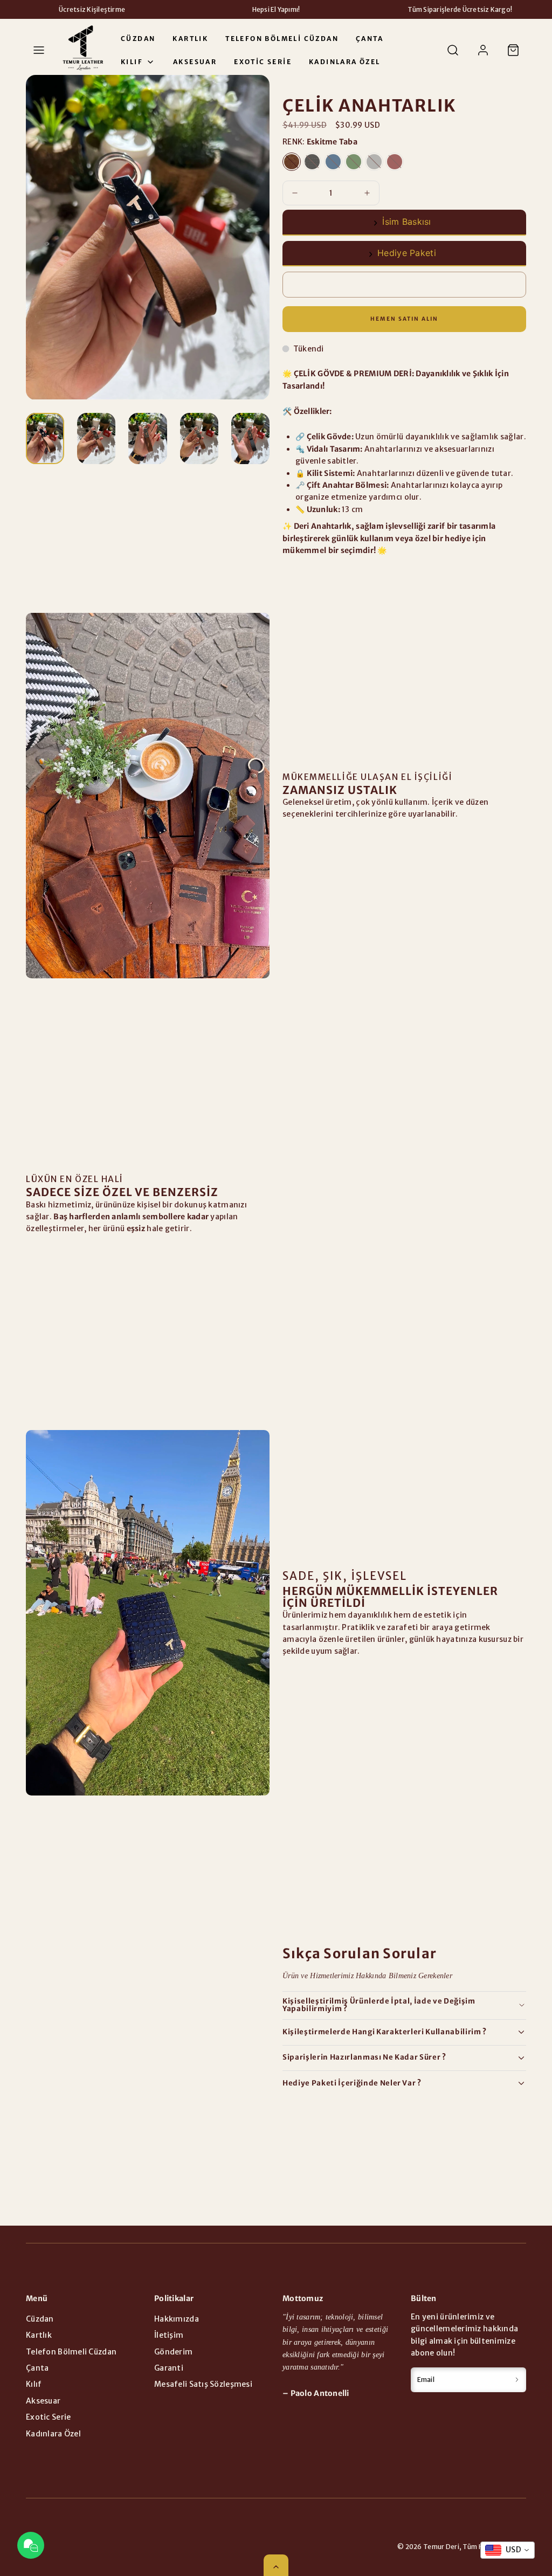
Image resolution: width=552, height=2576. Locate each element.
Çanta (370, 39)
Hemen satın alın (404, 319)
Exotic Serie (263, 62)
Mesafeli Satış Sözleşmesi (203, 2384)
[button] (39, 50)
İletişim (169, 2335)
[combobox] (508, 2550)
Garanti (169, 2368)
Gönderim (173, 2352)
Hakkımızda (177, 2319)
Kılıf (132, 62)
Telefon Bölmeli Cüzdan (282, 39)
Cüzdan (138, 39)
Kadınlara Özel (345, 62)
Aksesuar (195, 62)
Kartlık (190, 39)
